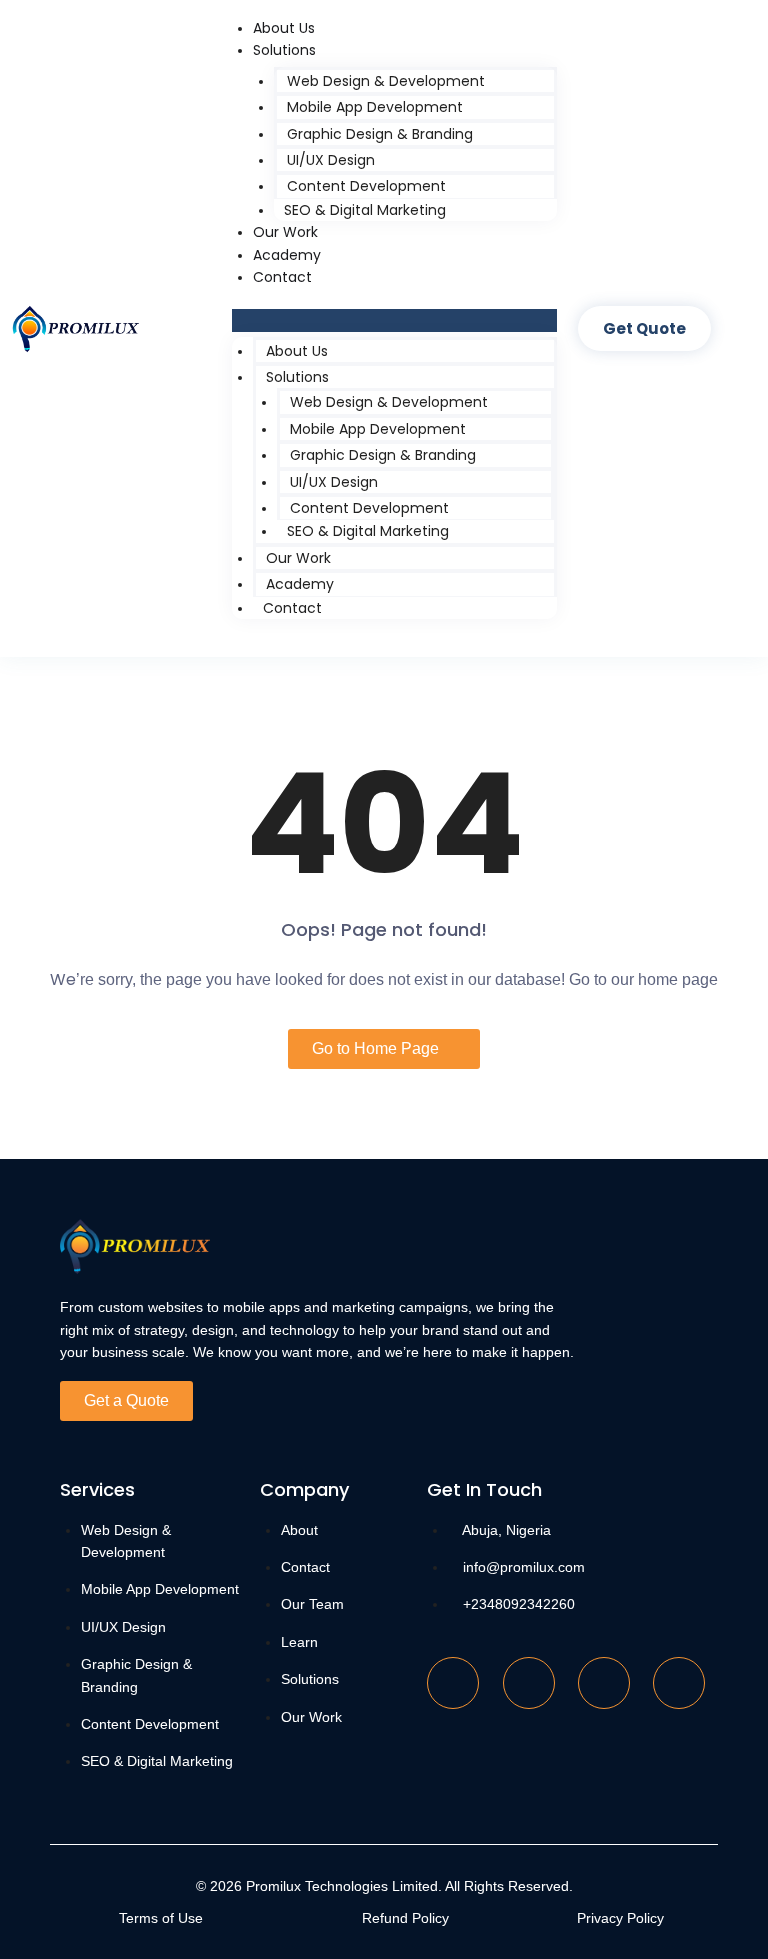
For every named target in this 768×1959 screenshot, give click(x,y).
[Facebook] (453, 1683)
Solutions (284, 50)
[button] (395, 320)
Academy (287, 255)
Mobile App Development (375, 107)
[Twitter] (529, 1683)
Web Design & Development (386, 81)
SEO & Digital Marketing (365, 210)
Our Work (285, 232)
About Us (284, 28)
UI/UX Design (331, 160)
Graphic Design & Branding (380, 134)
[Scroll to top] (723, 1924)
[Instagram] (679, 1683)
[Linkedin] (604, 1683)
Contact (282, 277)
